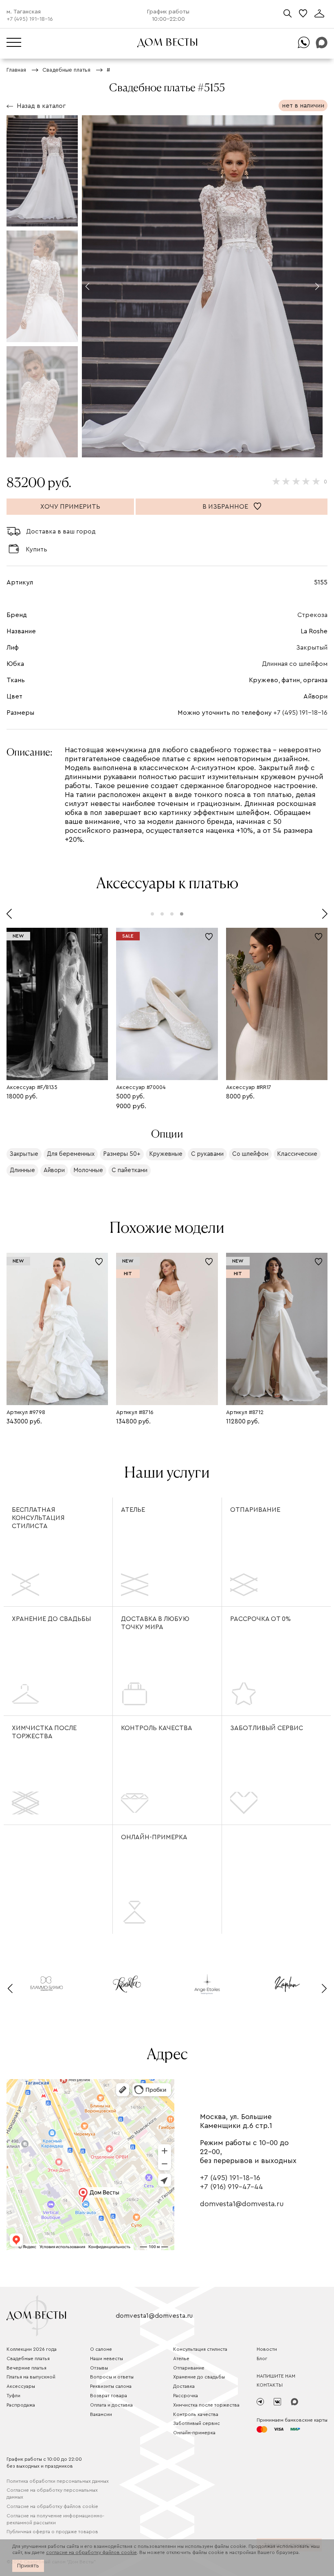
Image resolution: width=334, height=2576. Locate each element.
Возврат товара (109, 2396)
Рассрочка (186, 2396)
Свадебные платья (28, 2359)
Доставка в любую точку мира (155, 1623)
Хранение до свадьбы (51, 1619)
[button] (87, 286)
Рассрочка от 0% (260, 1619)
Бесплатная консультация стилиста (38, 1518)
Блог (262, 2359)
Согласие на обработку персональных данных (52, 2494)
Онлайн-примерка (154, 1837)
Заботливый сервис (267, 1728)
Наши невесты (107, 2359)
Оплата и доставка (111, 2405)
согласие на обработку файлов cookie (91, 2552)
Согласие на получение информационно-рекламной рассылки (55, 2519)
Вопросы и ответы (112, 2377)
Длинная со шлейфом (295, 664)
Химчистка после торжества (44, 1732)
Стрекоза (312, 615)
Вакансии (101, 2414)
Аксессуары (21, 2386)
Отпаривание (255, 1510)
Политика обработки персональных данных (58, 2481)
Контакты (270, 2385)
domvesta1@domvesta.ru (242, 2204)
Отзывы (99, 2368)
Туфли (13, 2396)
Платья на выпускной (31, 2377)
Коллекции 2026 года (32, 2349)
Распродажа (21, 2405)
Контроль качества (157, 1728)
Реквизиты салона (111, 2386)
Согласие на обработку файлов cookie (52, 2506)
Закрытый (312, 648)
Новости (267, 2349)
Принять (28, 2566)
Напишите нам (276, 2376)
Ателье (133, 1510)
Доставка (184, 2386)
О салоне (101, 2349)
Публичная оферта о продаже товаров (52, 2532)
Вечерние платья (26, 2368)
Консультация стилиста (200, 2349)
